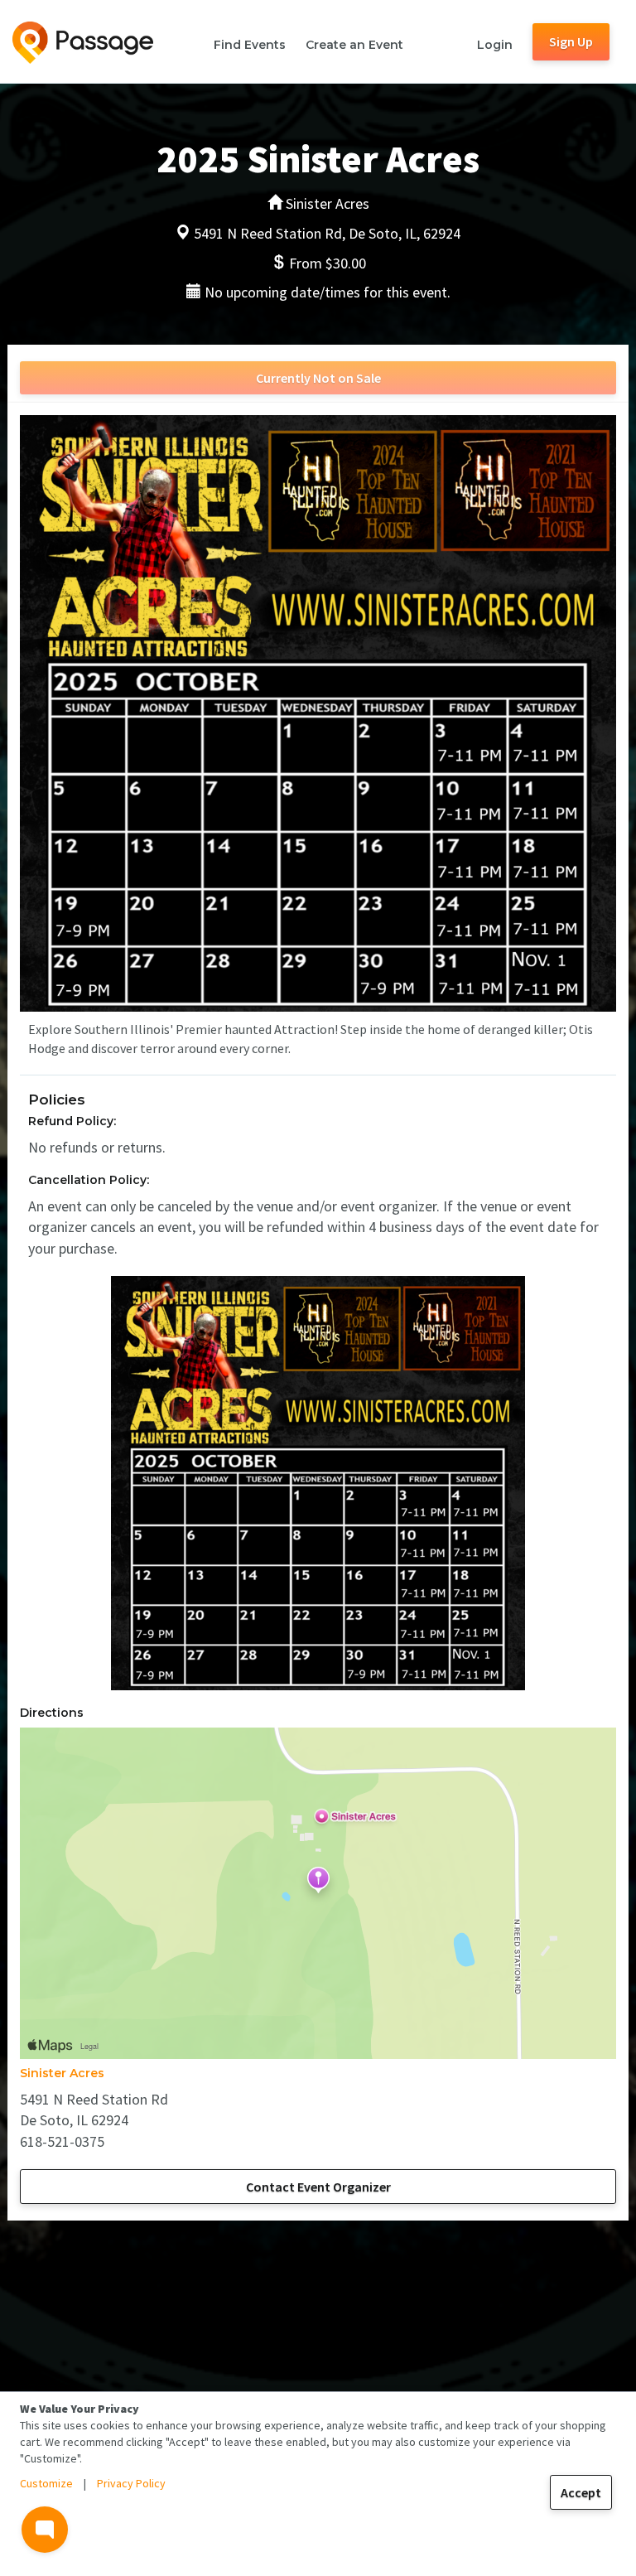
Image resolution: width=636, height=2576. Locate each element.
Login (495, 45)
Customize (46, 2483)
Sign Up (571, 41)
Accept (581, 2492)
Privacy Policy (131, 2483)
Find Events (250, 45)
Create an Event (354, 45)
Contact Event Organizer (318, 2187)
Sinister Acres (62, 2073)
